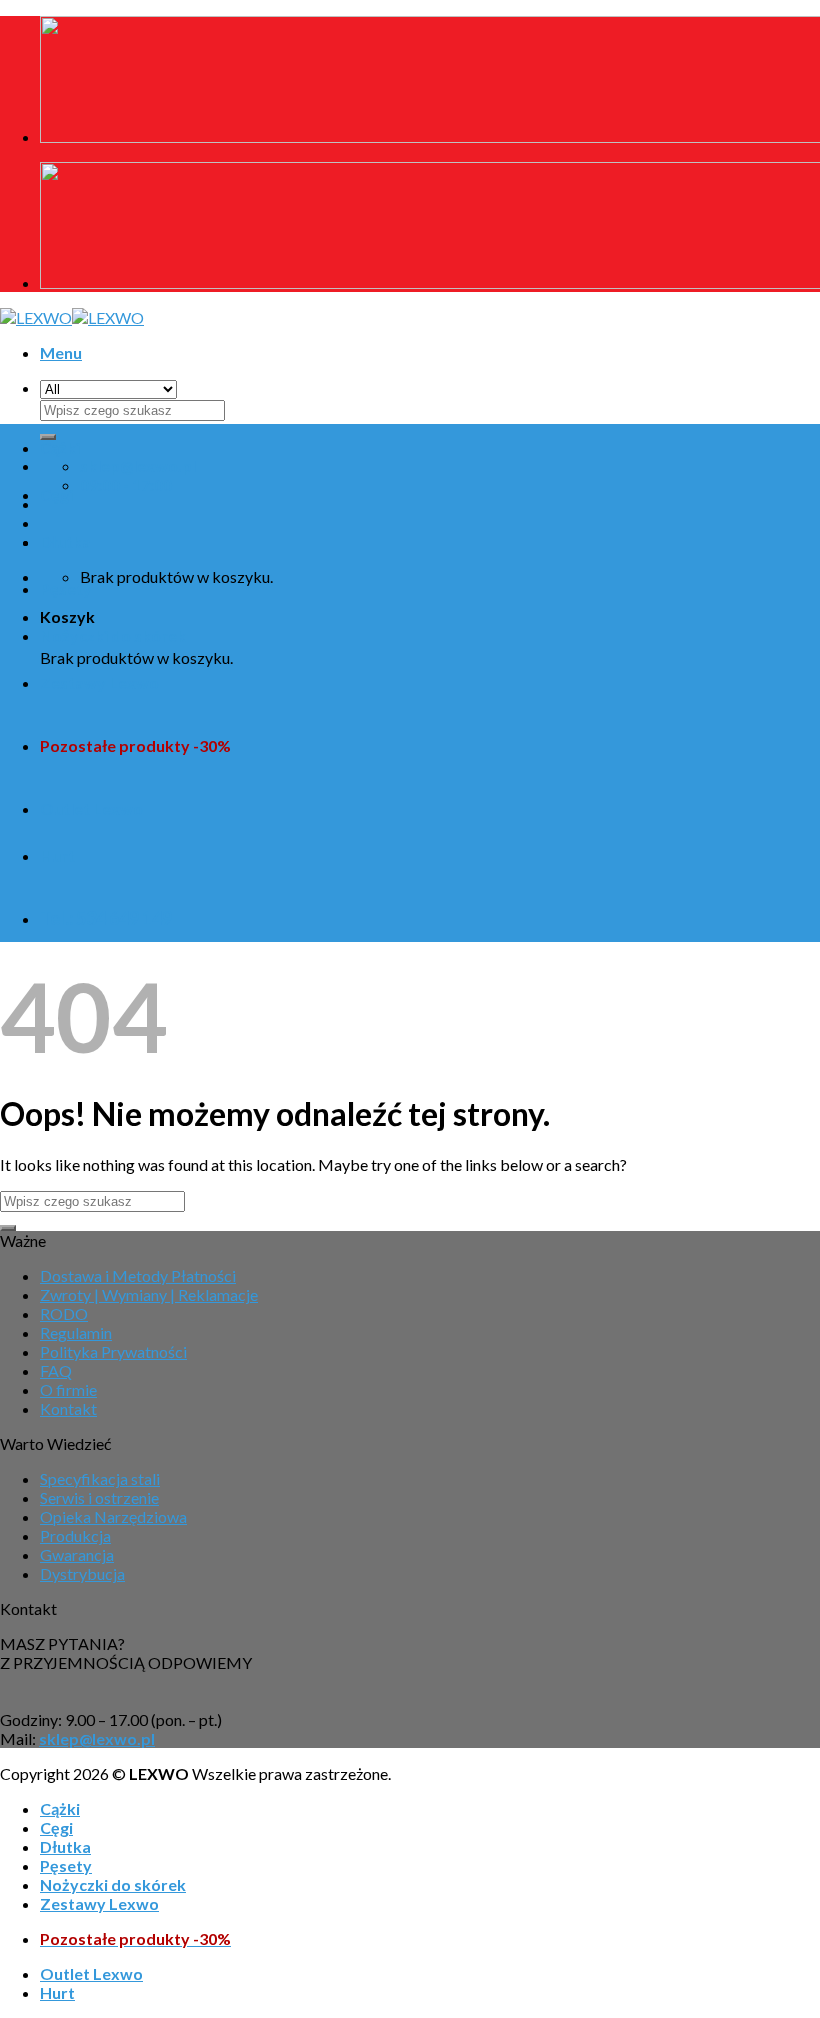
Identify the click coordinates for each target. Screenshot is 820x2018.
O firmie (68, 1389)
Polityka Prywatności (113, 1351)
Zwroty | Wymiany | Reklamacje (149, 1294)
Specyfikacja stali (100, 1478)
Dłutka (65, 541)
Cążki (60, 447)
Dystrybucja (82, 1573)
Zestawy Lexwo (99, 682)
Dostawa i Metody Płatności (138, 1275)
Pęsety (66, 588)
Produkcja (75, 1535)
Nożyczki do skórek (113, 635)
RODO (64, 1313)
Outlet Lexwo (91, 808)
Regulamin (76, 1332)
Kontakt (68, 1408)
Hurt (57, 855)
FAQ (56, 1370)
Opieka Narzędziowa (113, 1516)
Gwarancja (77, 1554)
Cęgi (56, 494)
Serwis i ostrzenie (99, 1497)
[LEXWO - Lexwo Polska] (72, 317)
